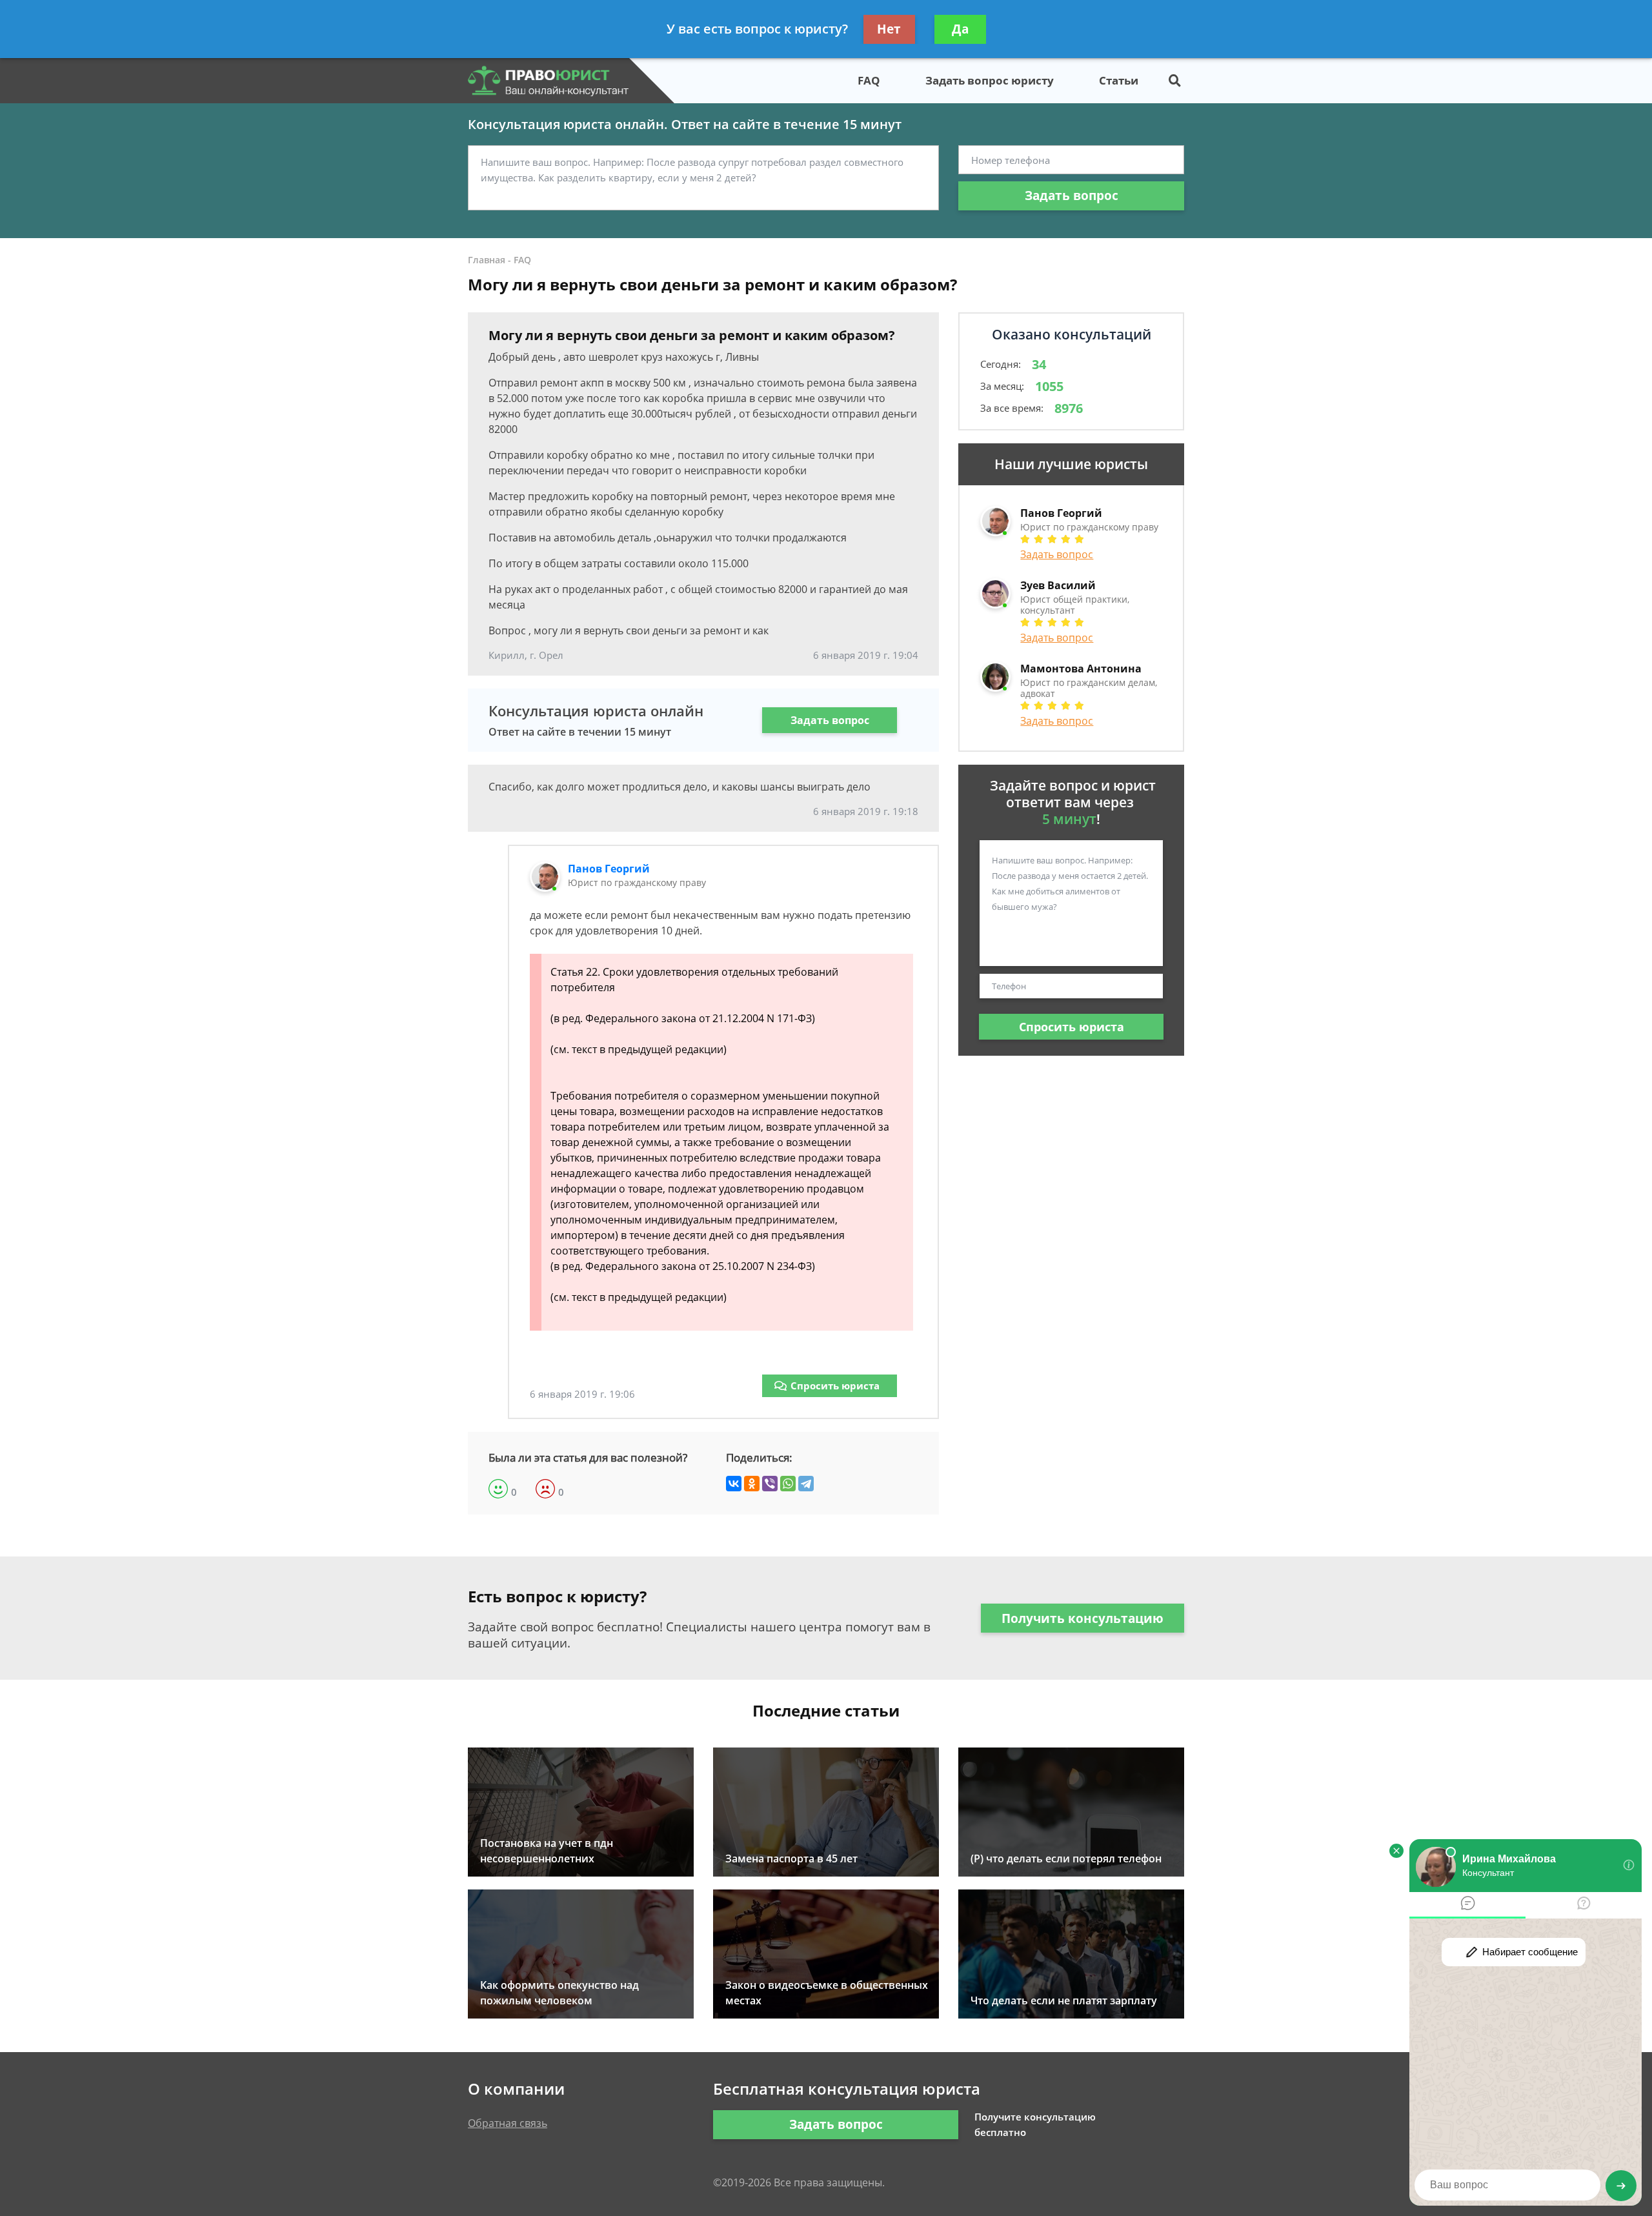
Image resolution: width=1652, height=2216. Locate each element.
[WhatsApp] (788, 1484)
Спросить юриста (835, 1385)
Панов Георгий (609, 869)
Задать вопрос (1072, 196)
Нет (889, 29)
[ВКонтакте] (734, 1484)
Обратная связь (508, 2123)
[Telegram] (806, 1484)
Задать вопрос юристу (990, 80)
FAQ (869, 80)
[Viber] (770, 1484)
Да (960, 29)
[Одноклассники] (752, 1484)
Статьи (1119, 80)
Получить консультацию (1083, 1618)
